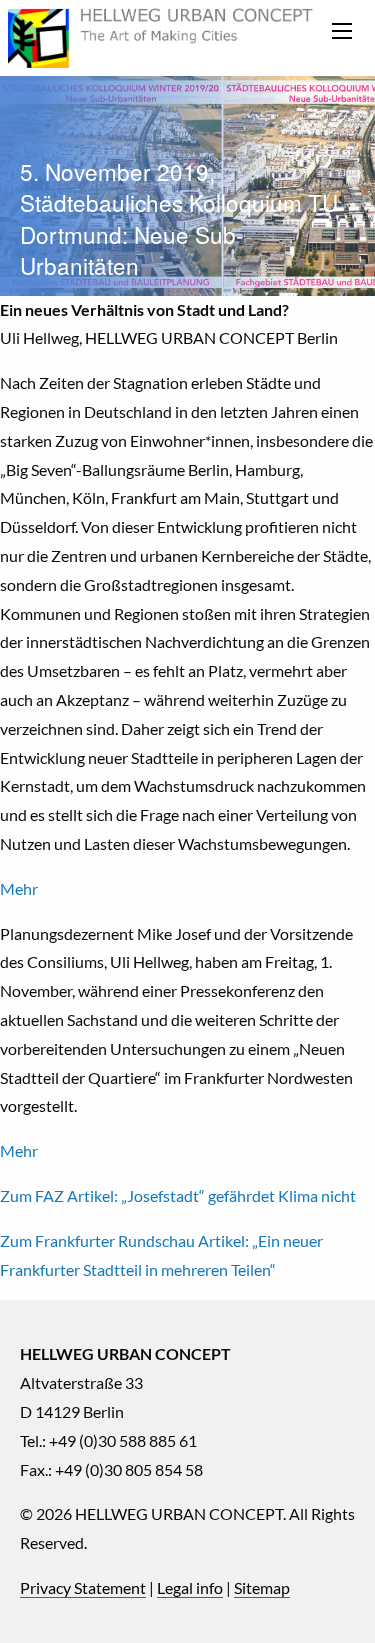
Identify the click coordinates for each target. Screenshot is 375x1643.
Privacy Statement (83, 1587)
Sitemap (262, 1587)
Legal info (190, 1587)
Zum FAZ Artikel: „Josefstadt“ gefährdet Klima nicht (178, 1195)
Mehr (19, 888)
